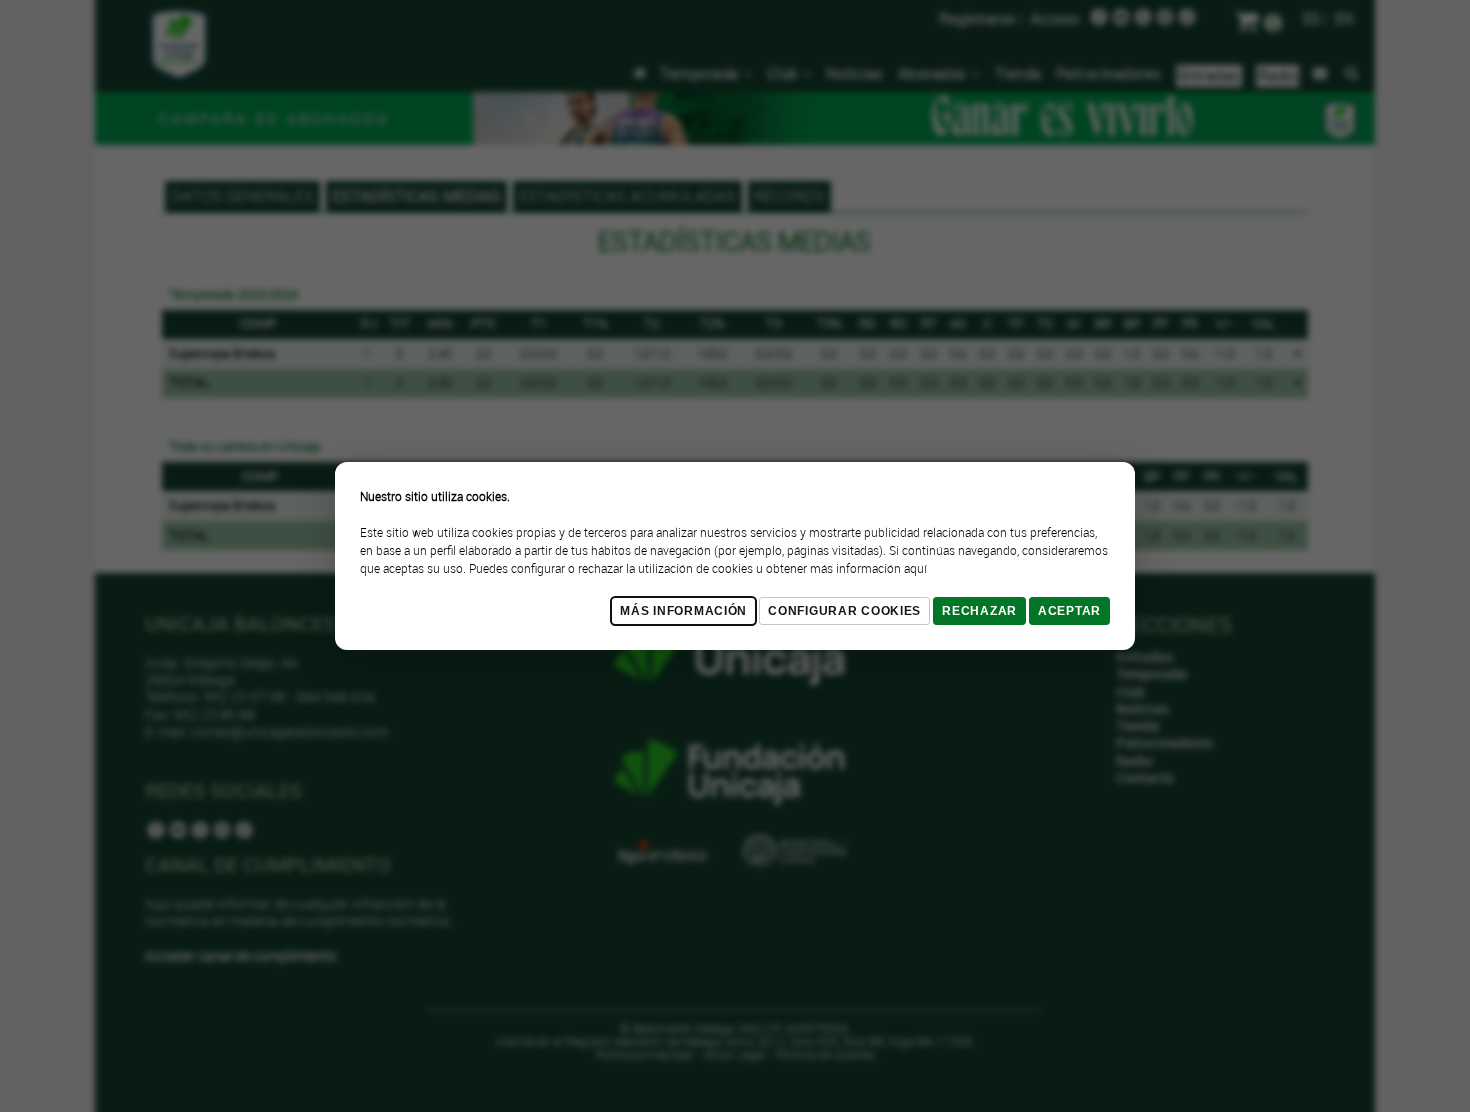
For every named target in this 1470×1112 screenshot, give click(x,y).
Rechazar (979, 611)
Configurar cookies (844, 611)
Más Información (683, 611)
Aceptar (1069, 611)
